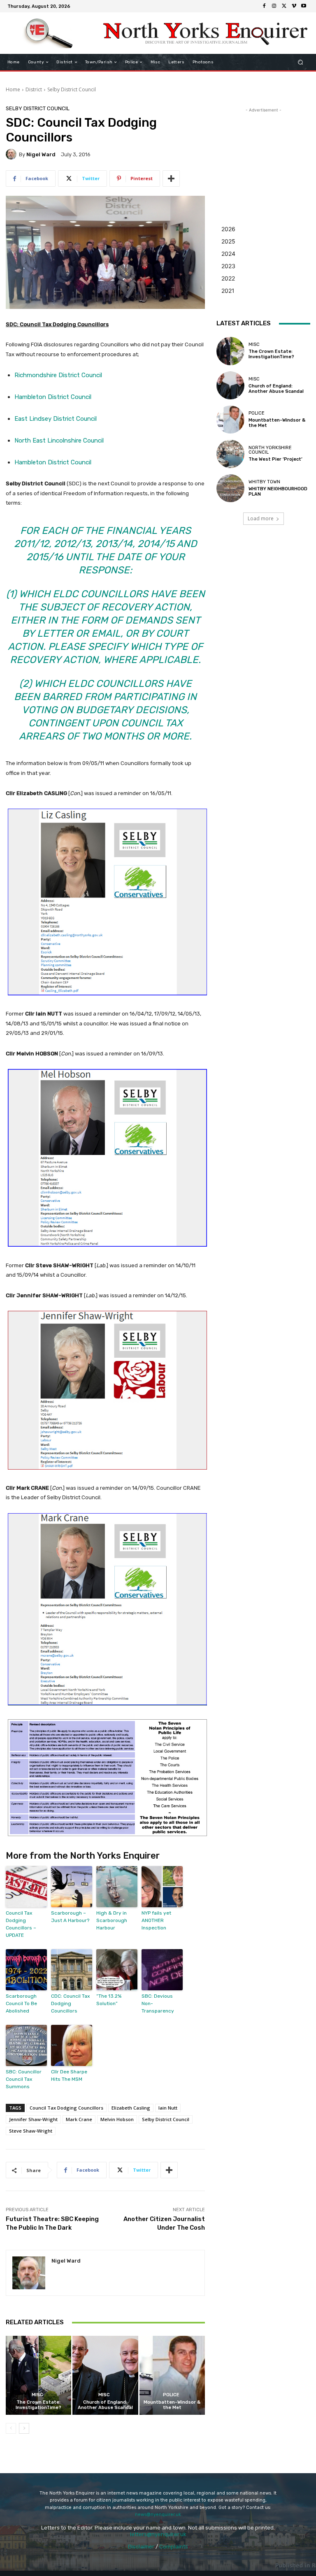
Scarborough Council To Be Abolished (21, 2003)
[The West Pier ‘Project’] (230, 454)
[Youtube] (304, 6)
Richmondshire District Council (58, 375)
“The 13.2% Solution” (109, 2000)
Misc (37, 2395)
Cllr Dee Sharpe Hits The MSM (69, 2075)
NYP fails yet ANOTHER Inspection (156, 1920)
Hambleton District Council (53, 397)
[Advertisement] (263, 155)
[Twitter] (284, 6)
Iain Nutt (168, 2108)
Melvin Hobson (117, 2119)
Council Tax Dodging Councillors (66, 2108)
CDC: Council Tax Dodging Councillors (70, 2003)
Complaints (174, 2547)
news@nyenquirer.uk (158, 2515)
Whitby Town (264, 482)
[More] (171, 179)
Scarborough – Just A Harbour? (70, 1917)
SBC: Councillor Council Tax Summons (24, 2079)
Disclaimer (141, 2547)
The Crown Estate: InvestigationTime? (38, 2405)
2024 (228, 254)
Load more (261, 518)
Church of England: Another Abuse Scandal (105, 2405)
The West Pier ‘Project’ (275, 459)
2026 (228, 229)
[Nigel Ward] (12, 154)
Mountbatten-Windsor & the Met (172, 2405)
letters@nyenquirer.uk (158, 2534)
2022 (228, 278)
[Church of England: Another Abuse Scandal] (105, 2375)
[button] (301, 62)
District (34, 89)
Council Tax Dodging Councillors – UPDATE (21, 1924)
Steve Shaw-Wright (31, 2131)
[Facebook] (264, 6)
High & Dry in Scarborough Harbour (112, 1920)
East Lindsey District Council (56, 419)
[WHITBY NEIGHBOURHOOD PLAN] (230, 488)
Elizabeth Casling (131, 2108)
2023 (228, 266)
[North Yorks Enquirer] (48, 33)
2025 (228, 241)
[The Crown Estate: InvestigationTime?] (38, 2375)
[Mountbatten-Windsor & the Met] (172, 2375)
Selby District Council (72, 89)
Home (13, 89)
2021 (228, 291)
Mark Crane (79, 2119)
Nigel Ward (41, 154)
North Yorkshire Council (270, 450)
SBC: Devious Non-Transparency (158, 2003)
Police (171, 2395)
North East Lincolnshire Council (59, 441)
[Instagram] (274, 6)
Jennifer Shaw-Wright (33, 2119)
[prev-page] (11, 2428)
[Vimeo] (294, 6)
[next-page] (24, 2428)
